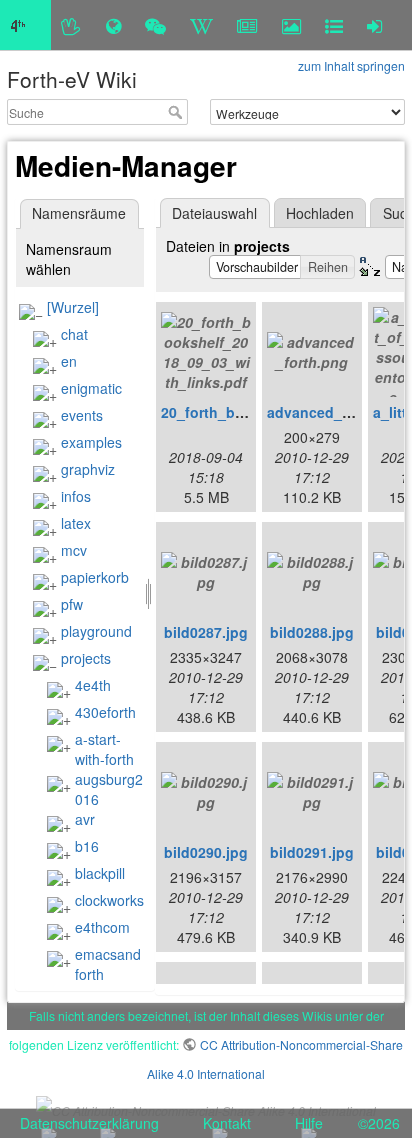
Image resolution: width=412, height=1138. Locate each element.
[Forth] (71, 25)
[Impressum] (334, 25)
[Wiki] (201, 25)
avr (85, 819)
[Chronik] (113, 25)
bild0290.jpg (206, 852)
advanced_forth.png (336, 412)
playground (96, 631)
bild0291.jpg (312, 852)
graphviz (88, 469)
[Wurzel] (73, 307)
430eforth (105, 712)
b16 (87, 846)
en (69, 361)
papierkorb (95, 577)
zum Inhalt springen (351, 65)
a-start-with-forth (104, 749)
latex (76, 523)
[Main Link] (25, 25)
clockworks (109, 900)
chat (74, 334)
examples (91, 442)
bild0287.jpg (206, 632)
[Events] (155, 25)
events (82, 415)
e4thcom (102, 927)
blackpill (100, 873)
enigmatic (91, 388)
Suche (177, 112)
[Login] (374, 25)
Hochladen (320, 213)
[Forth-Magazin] (247, 25)
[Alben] (291, 25)
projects (86, 658)
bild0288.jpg (312, 632)
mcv (74, 550)
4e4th (93, 685)
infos (76, 496)
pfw (72, 604)
